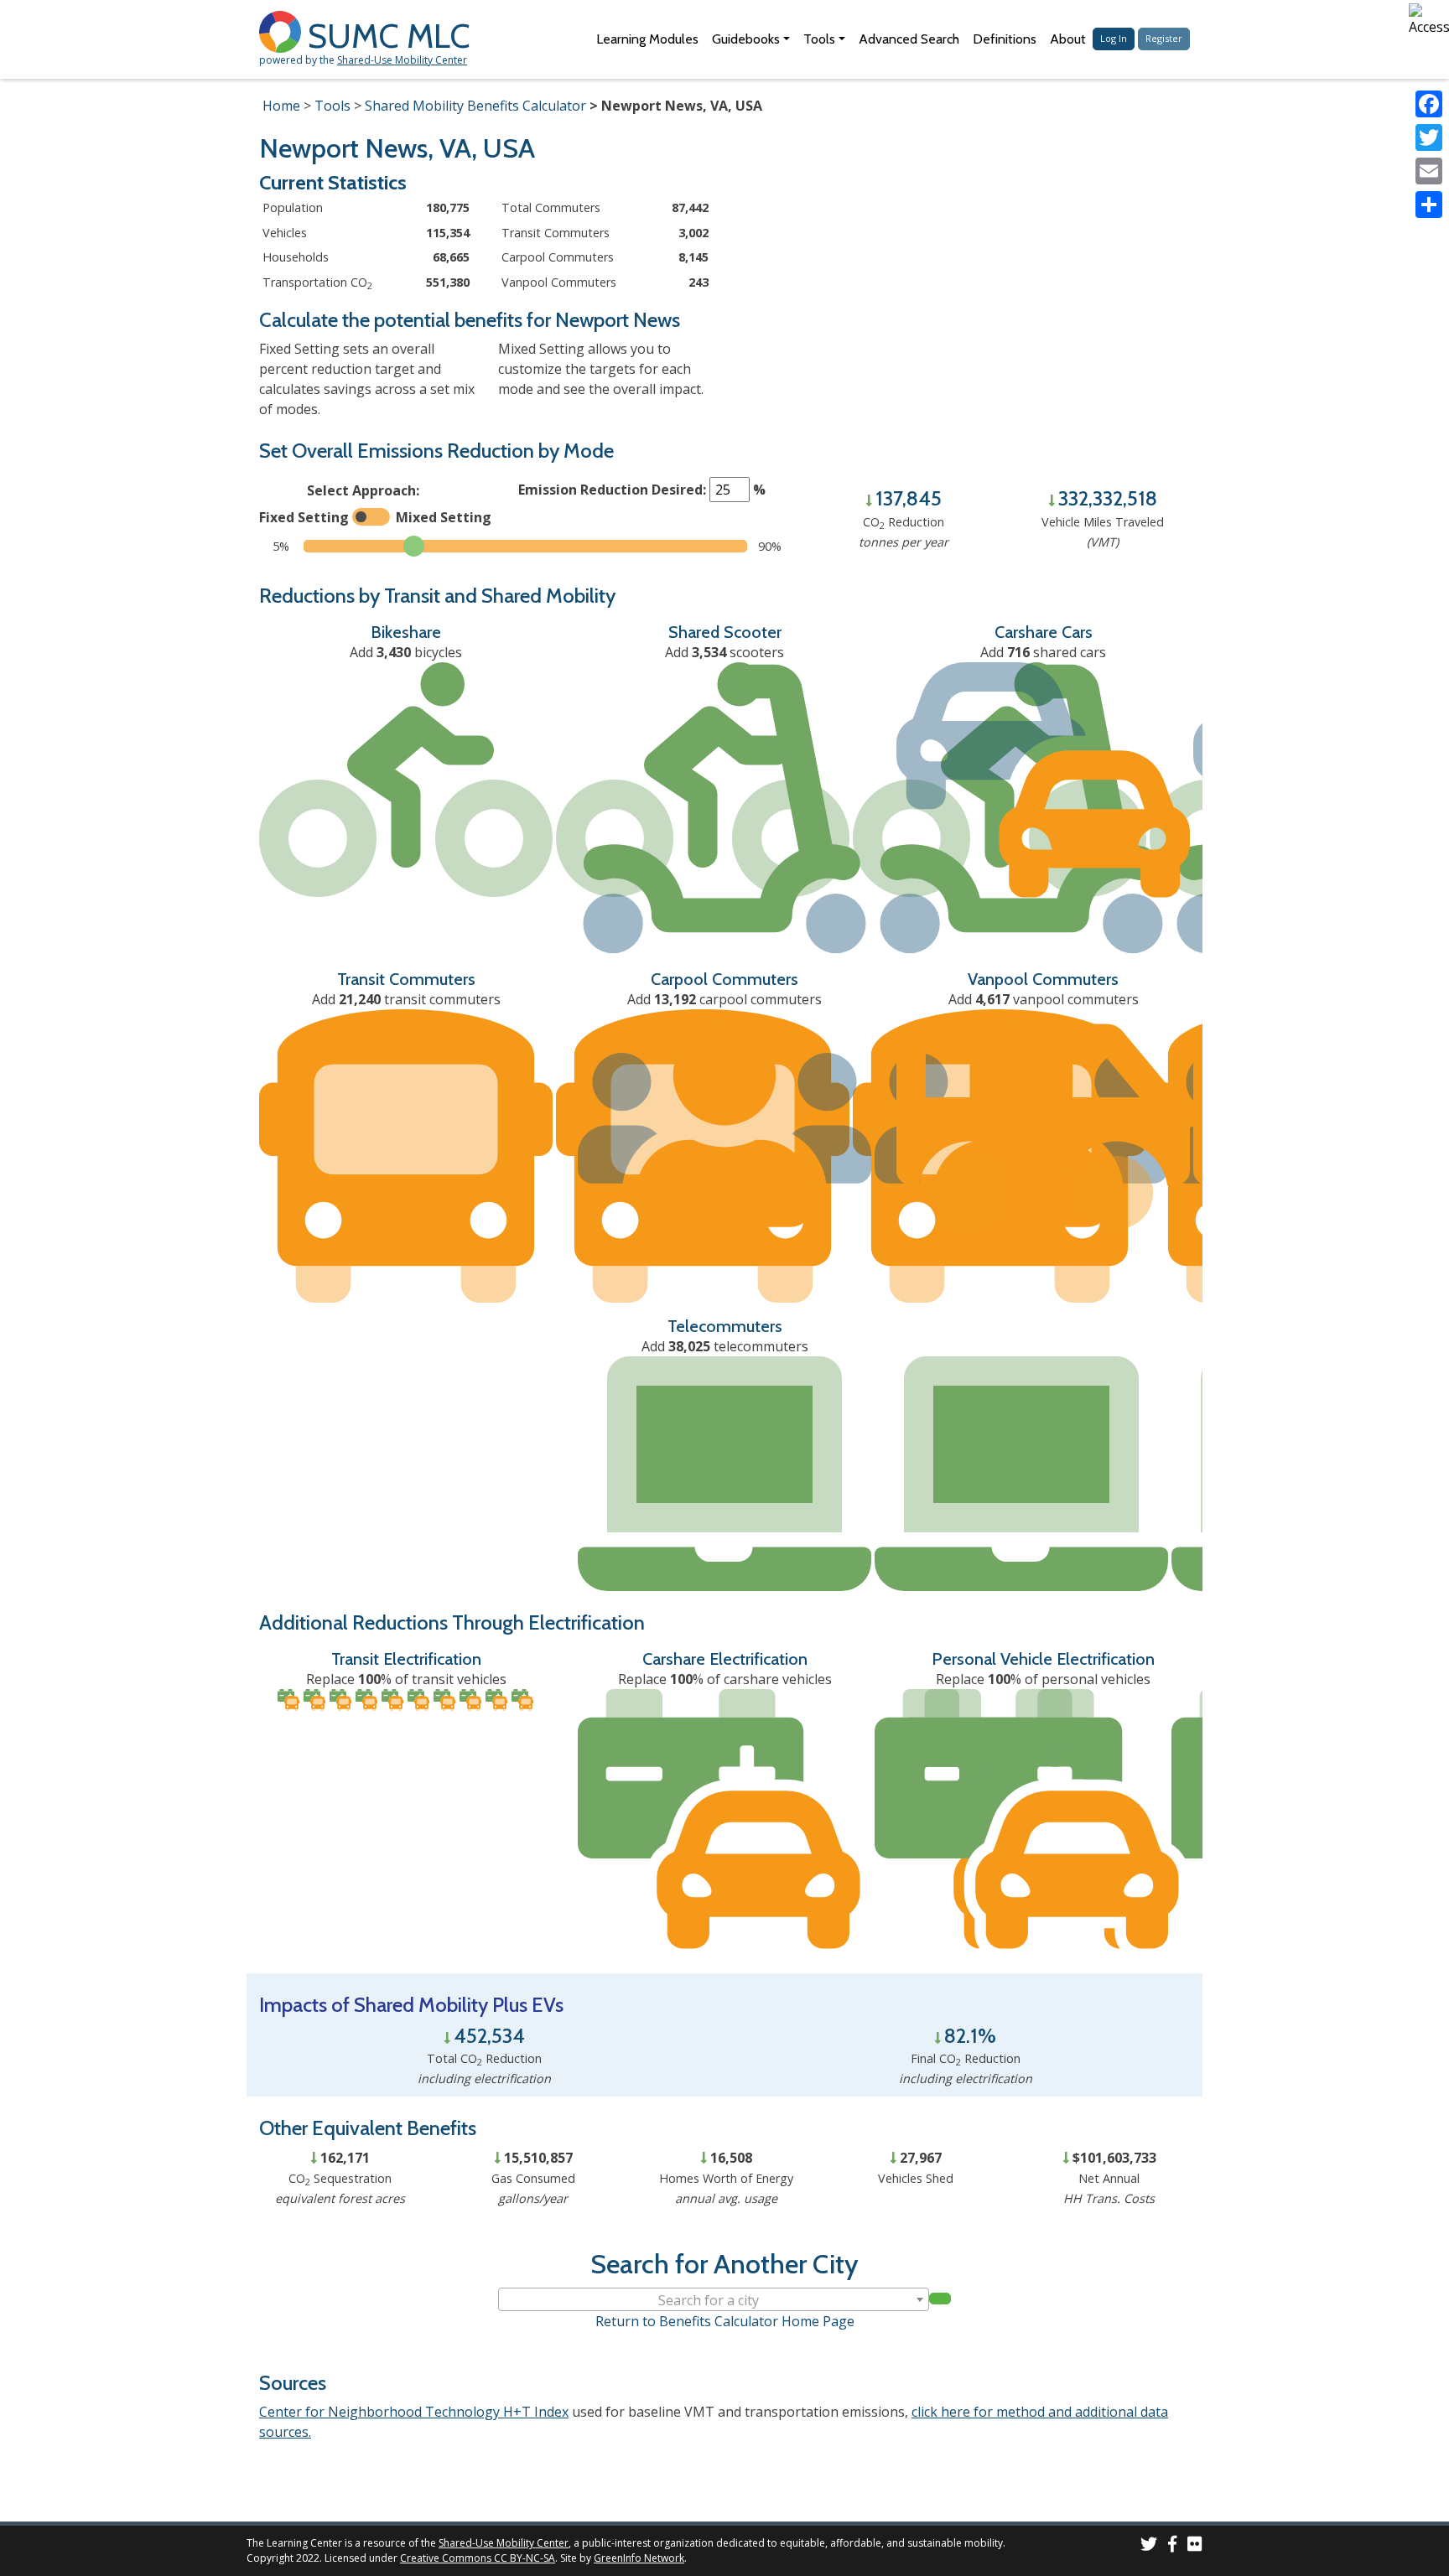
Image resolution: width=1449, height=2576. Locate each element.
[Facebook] (1429, 104)
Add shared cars (1043, 652)
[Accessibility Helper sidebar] (1429, 20)
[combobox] (714, 2299)
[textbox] (714, 2300)
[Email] (1429, 171)
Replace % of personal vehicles (1043, 1679)
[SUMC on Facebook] (1172, 2546)
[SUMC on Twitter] (1149, 2546)
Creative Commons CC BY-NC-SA (478, 2558)
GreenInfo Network (639, 2558)
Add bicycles (406, 652)
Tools (332, 106)
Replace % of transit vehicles (406, 1679)
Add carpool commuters (724, 999)
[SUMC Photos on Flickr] (1195, 2546)
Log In (1114, 38)
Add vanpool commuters (1044, 999)
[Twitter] (1429, 137)
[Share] (1429, 205)
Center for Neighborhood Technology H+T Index (414, 2412)
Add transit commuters (406, 999)
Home (281, 106)
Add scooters (724, 652)
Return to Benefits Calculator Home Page (725, 2321)
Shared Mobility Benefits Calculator (475, 106)
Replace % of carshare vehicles (725, 1679)
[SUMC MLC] (283, 31)
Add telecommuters (725, 1346)
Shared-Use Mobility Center (402, 60)
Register (1164, 38)
